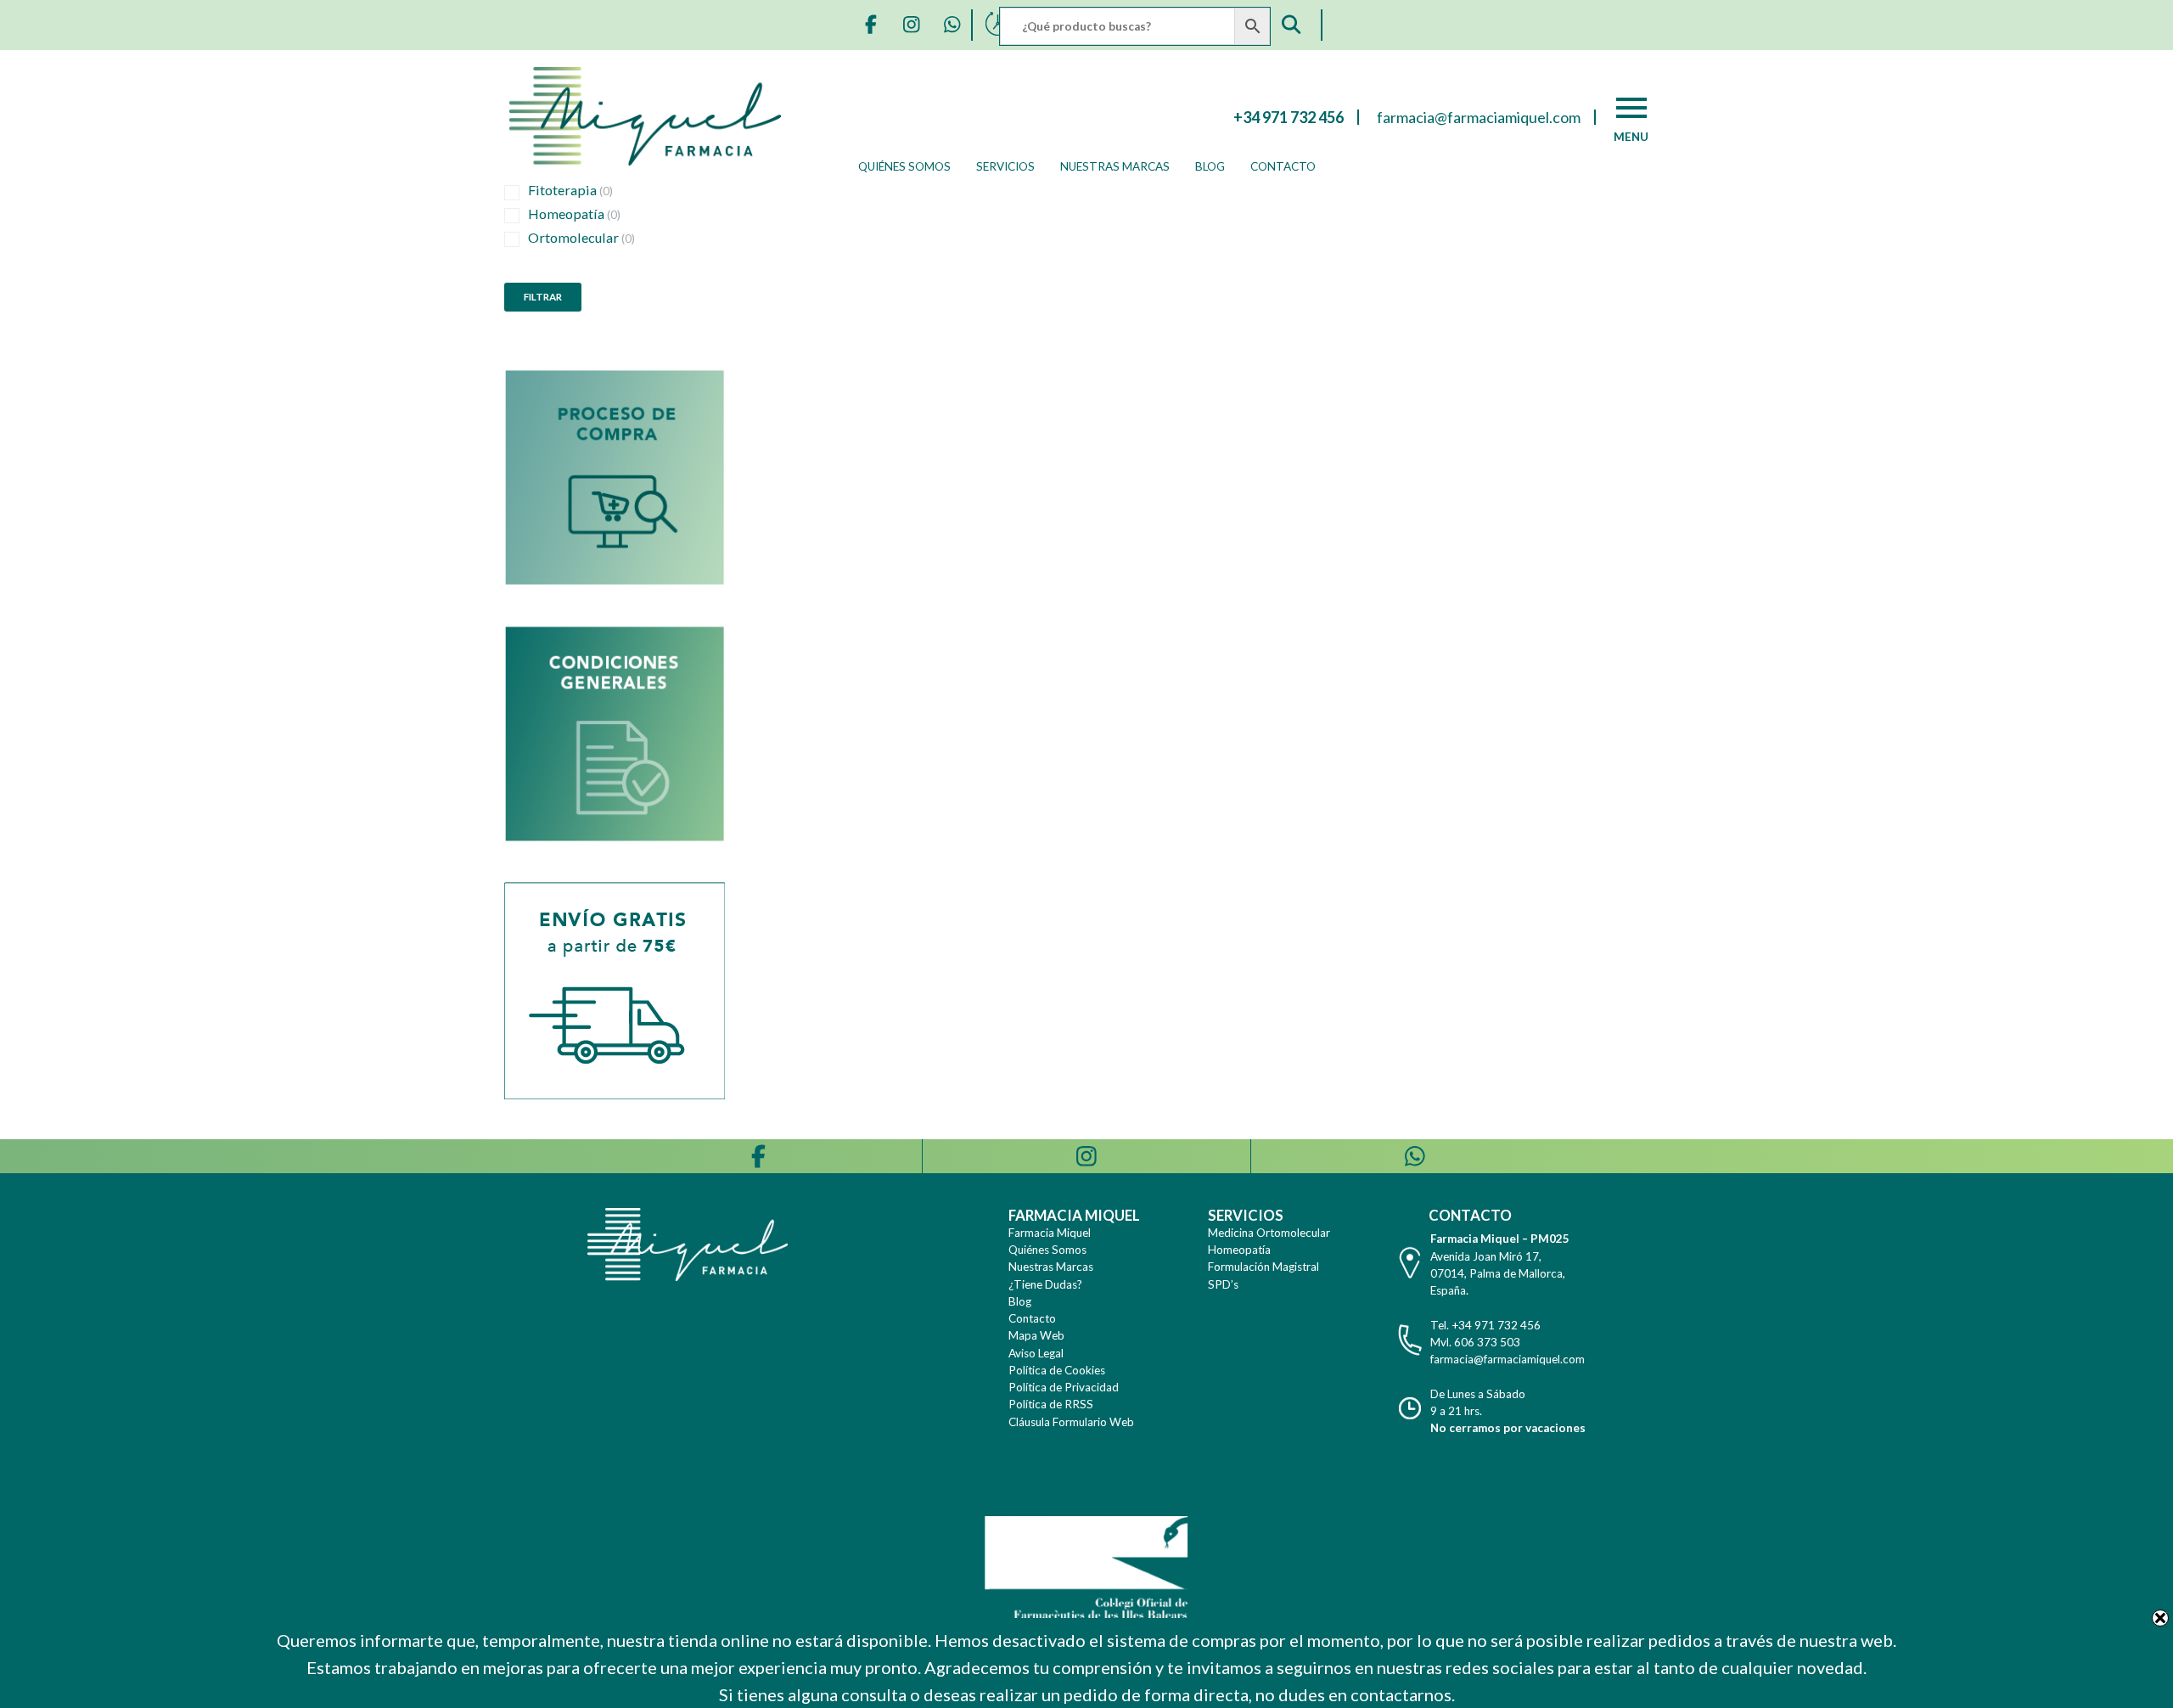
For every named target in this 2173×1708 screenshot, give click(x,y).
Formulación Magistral (1263, 1267)
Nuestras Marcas (1115, 166)
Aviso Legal (1036, 1353)
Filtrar (543, 297)
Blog (1210, 166)
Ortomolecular (581, 237)
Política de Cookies (1057, 1370)
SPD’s (1223, 1284)
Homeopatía (574, 213)
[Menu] (1631, 108)
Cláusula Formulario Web (1071, 1422)
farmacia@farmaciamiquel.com (1508, 1359)
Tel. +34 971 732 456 (1485, 1325)
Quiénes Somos (904, 166)
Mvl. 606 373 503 (1475, 1342)
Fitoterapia (570, 190)
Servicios (1005, 166)
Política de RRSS (1051, 1404)
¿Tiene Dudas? (1045, 1284)
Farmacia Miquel (1050, 1233)
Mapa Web (1036, 1335)
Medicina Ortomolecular (1269, 1233)
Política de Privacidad (1064, 1387)
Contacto (1283, 166)
